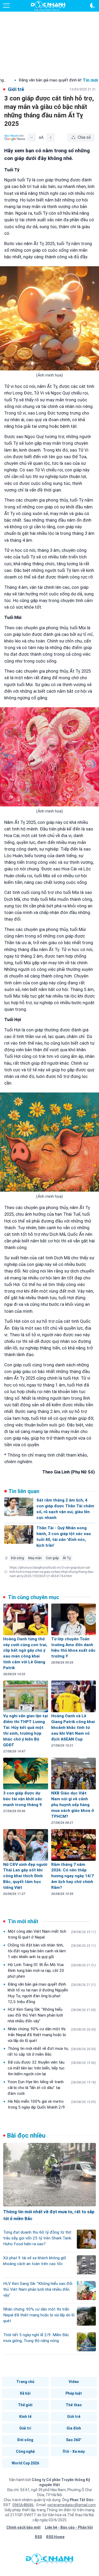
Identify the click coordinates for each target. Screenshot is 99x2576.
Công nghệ (25, 2451)
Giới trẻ (74, 2417)
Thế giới (25, 2405)
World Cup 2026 (25, 2463)
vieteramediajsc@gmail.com (72, 2505)
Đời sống (25, 2440)
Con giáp (52, 1558)
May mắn (35, 1558)
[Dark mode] (93, 6)
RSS (38, 2537)
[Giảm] (32, 137)
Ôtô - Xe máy (74, 2451)
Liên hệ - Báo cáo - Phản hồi (69, 2527)
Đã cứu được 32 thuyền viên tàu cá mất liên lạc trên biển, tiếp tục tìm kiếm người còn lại (52, 2068)
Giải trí (25, 2428)
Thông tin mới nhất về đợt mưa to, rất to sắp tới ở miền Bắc (52, 2051)
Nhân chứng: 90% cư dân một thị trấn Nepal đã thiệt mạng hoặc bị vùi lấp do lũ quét (52, 2035)
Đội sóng (18, 1558)
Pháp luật (74, 2393)
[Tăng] (51, 137)
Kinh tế (25, 2417)
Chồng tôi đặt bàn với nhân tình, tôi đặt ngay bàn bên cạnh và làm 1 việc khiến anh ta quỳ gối (52, 1951)
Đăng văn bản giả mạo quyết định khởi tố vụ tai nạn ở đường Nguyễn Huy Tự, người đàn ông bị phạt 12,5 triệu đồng (52, 1993)
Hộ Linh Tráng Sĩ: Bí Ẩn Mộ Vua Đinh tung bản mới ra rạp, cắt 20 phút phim (52, 1971)
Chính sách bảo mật (23, 2527)
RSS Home (55, 2537)
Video (74, 2382)
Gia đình (74, 2428)
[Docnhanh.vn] (50, 2560)
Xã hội (25, 2393)
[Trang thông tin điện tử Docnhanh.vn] (48, 6)
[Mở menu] (6, 6)
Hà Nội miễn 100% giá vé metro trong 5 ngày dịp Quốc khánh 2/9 (52, 2104)
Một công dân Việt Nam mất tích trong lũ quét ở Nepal (52, 1934)
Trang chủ (25, 2382)
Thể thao (74, 2405)
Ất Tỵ (67, 1558)
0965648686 (23, 2505)
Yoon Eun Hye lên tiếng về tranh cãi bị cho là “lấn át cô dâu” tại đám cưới (52, 2088)
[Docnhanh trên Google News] (15, 137)
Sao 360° (74, 2440)
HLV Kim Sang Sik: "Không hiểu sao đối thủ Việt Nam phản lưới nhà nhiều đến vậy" (52, 2015)
